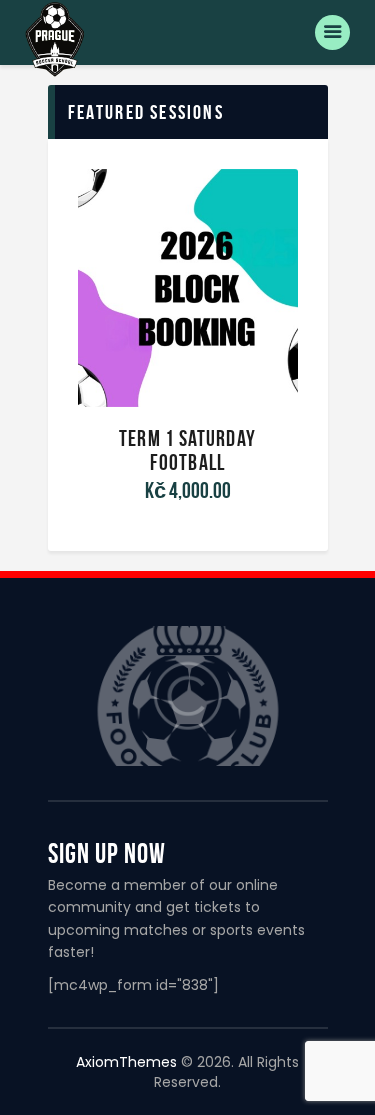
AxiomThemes (126, 1062)
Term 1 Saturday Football (187, 450)
